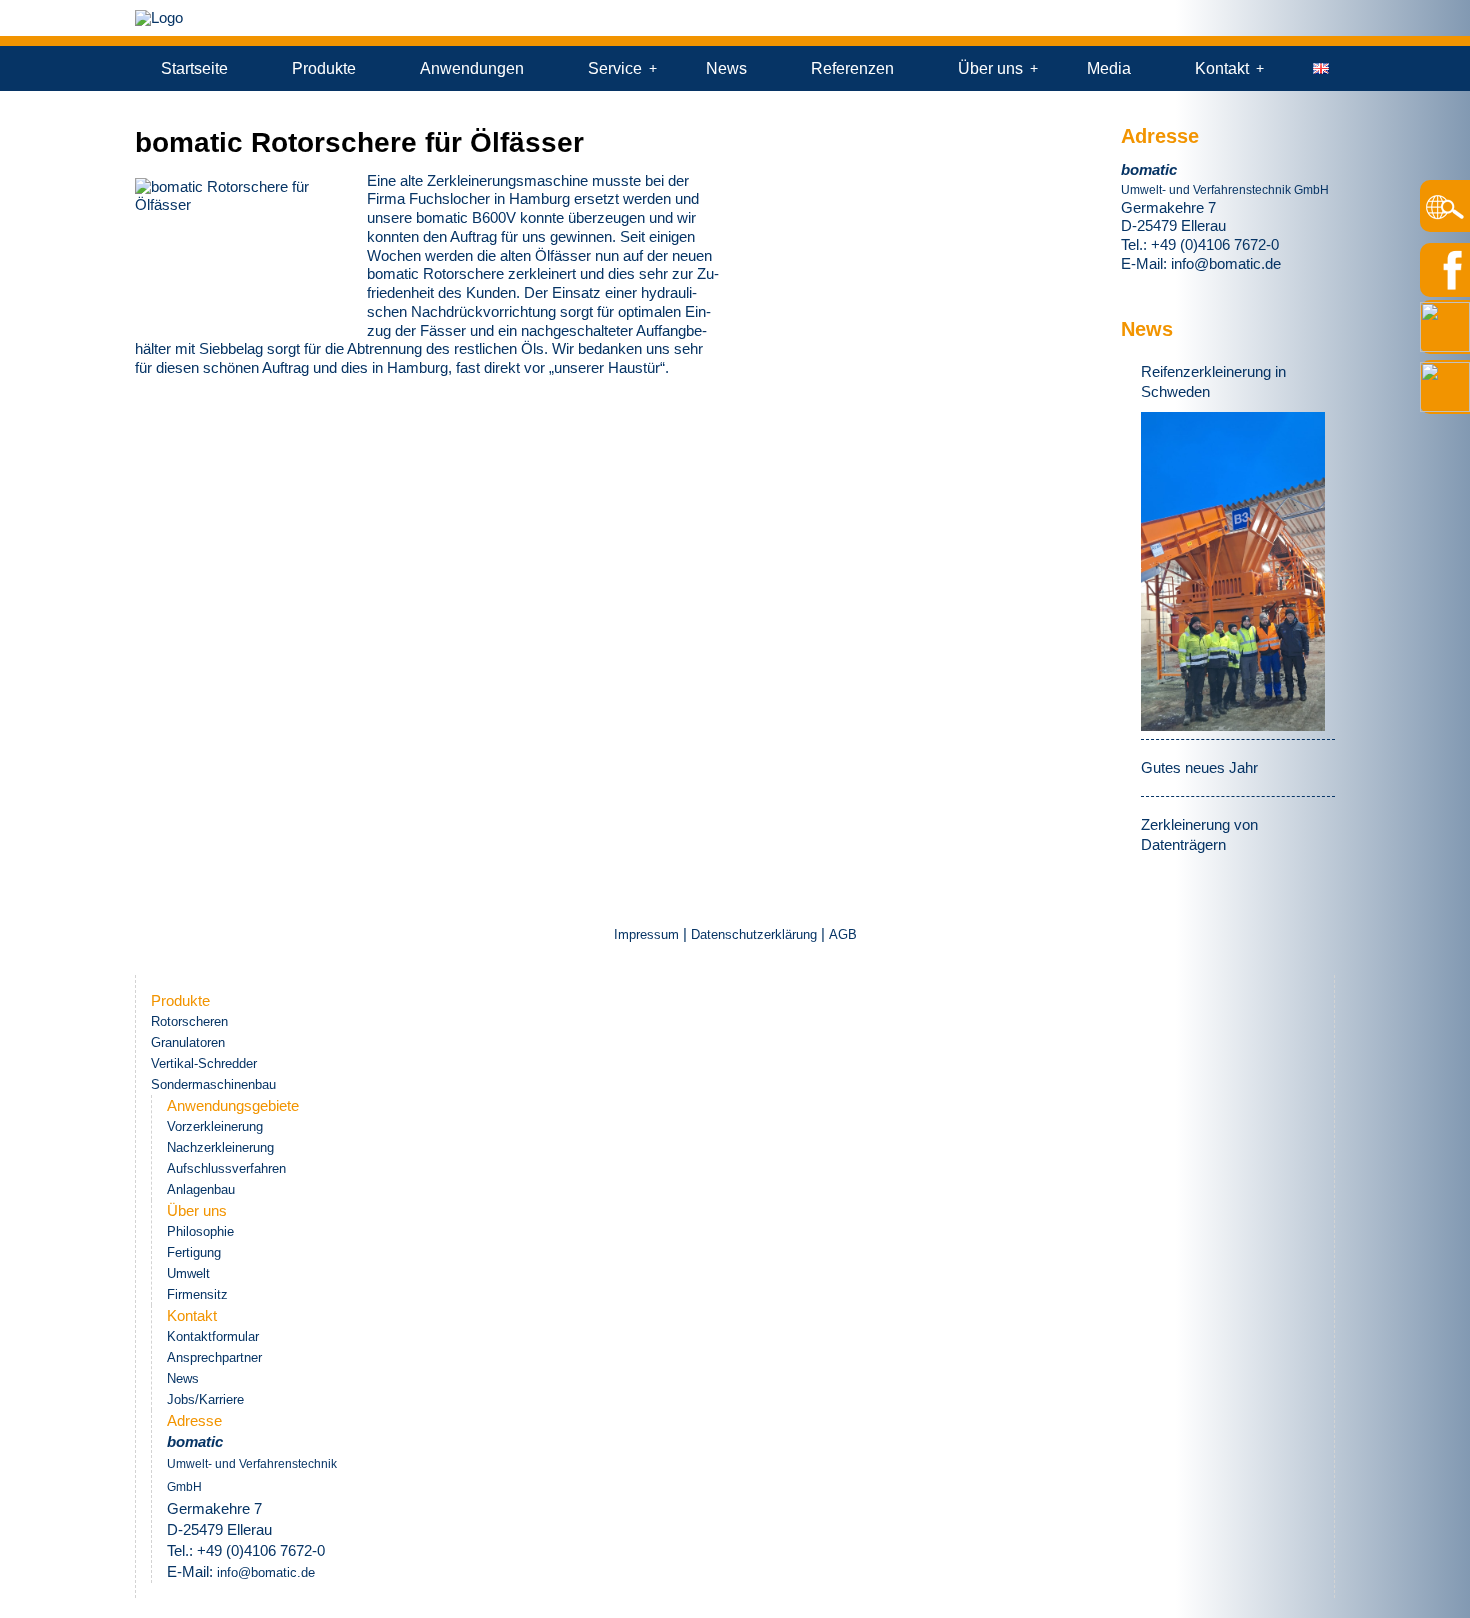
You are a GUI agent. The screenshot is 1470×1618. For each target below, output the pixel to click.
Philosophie (200, 1231)
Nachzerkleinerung (220, 1147)
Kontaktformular (213, 1336)
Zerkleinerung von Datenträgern (1199, 834)
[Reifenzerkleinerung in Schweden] (1233, 571)
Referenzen (852, 68)
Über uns (990, 68)
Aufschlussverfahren (226, 1168)
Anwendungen (472, 68)
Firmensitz (197, 1294)
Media (1109, 68)
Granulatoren (188, 1042)
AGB (843, 934)
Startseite (194, 68)
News (726, 68)
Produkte (324, 68)
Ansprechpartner (214, 1357)
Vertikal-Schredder (204, 1063)
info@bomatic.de (1226, 263)
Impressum (648, 934)
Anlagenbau (201, 1189)
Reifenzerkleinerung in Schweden (1213, 381)
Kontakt (1222, 68)
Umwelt (188, 1273)
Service (615, 68)
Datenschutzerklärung (754, 934)
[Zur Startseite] (159, 17)
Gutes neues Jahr (1199, 767)
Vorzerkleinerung (215, 1126)
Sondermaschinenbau (213, 1084)
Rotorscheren (189, 1021)
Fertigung (194, 1252)
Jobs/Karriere (205, 1399)
